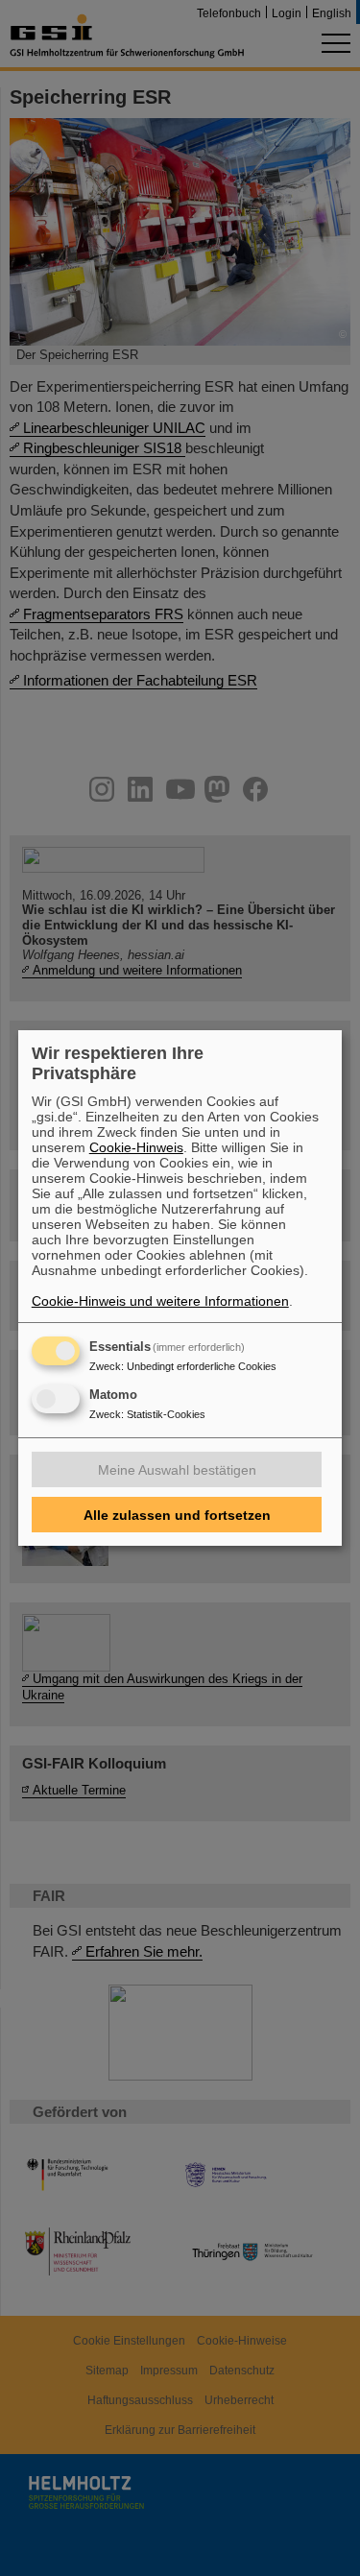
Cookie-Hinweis (136, 1147)
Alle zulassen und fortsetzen (177, 1515)
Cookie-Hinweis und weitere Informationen (160, 1301)
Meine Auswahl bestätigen (177, 1470)
